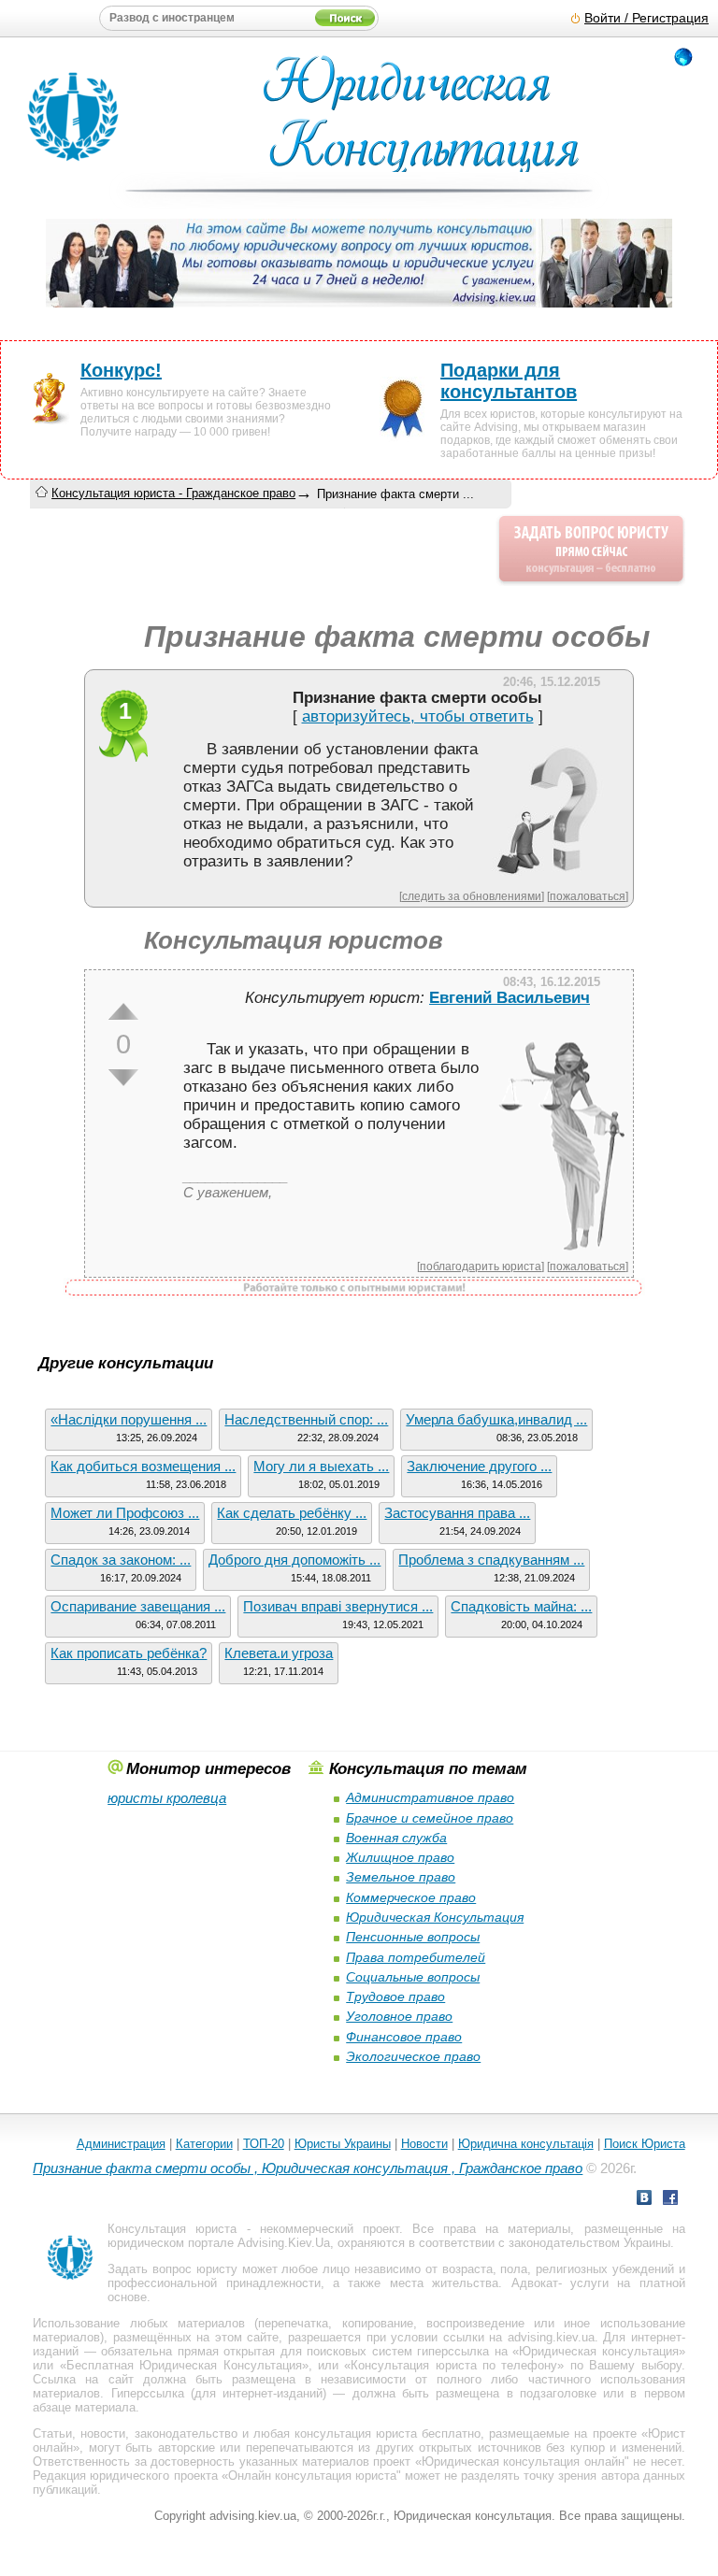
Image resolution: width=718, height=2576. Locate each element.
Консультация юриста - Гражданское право (173, 493)
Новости (424, 2144)
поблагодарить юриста (481, 1266)
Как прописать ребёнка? (129, 1653)
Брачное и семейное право (430, 1818)
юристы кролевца (167, 1798)
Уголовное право (399, 2016)
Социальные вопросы (413, 1977)
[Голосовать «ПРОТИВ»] (123, 1078)
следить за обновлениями (472, 896)
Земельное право (401, 1877)
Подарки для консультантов (509, 381)
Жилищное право (400, 1857)
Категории (204, 2144)
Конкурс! (121, 370)
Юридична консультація (526, 2144)
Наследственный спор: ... (306, 1419)
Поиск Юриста (645, 2144)
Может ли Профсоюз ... (125, 1513)
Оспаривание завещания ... (138, 1606)
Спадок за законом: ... (121, 1560)
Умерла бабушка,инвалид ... (496, 1419)
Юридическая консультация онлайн (523, 2462)
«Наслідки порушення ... (129, 1419)
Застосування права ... (457, 1513)
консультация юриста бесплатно (388, 2433)
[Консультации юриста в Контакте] (644, 2200)
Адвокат (535, 2283)
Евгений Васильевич (510, 998)
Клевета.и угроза (279, 1653)
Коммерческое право (411, 1897)
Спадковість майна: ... (521, 1606)
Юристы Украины (343, 2144)
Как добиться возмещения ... (143, 1466)
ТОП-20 (264, 2144)
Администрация (121, 2144)
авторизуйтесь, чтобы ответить (418, 716)
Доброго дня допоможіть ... (294, 1560)
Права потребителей (416, 1957)
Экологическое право (413, 2056)
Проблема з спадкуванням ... (491, 1560)
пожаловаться (588, 896)
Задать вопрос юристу (172, 2269)
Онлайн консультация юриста (312, 2476)
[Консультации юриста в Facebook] (670, 2200)
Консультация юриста (172, 2229)
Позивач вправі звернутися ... (338, 1606)
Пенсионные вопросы (413, 1937)
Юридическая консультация (598, 2351)
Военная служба (396, 1838)
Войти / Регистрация (646, 18)
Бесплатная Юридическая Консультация (184, 2365)
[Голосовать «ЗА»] (123, 1011)
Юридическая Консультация (435, 1917)
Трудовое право (395, 1996)
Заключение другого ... (479, 1466)
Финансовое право (404, 2037)
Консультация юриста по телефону (454, 2365)
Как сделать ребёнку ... (292, 1513)
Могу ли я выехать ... (321, 1466)
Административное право (430, 1797)
